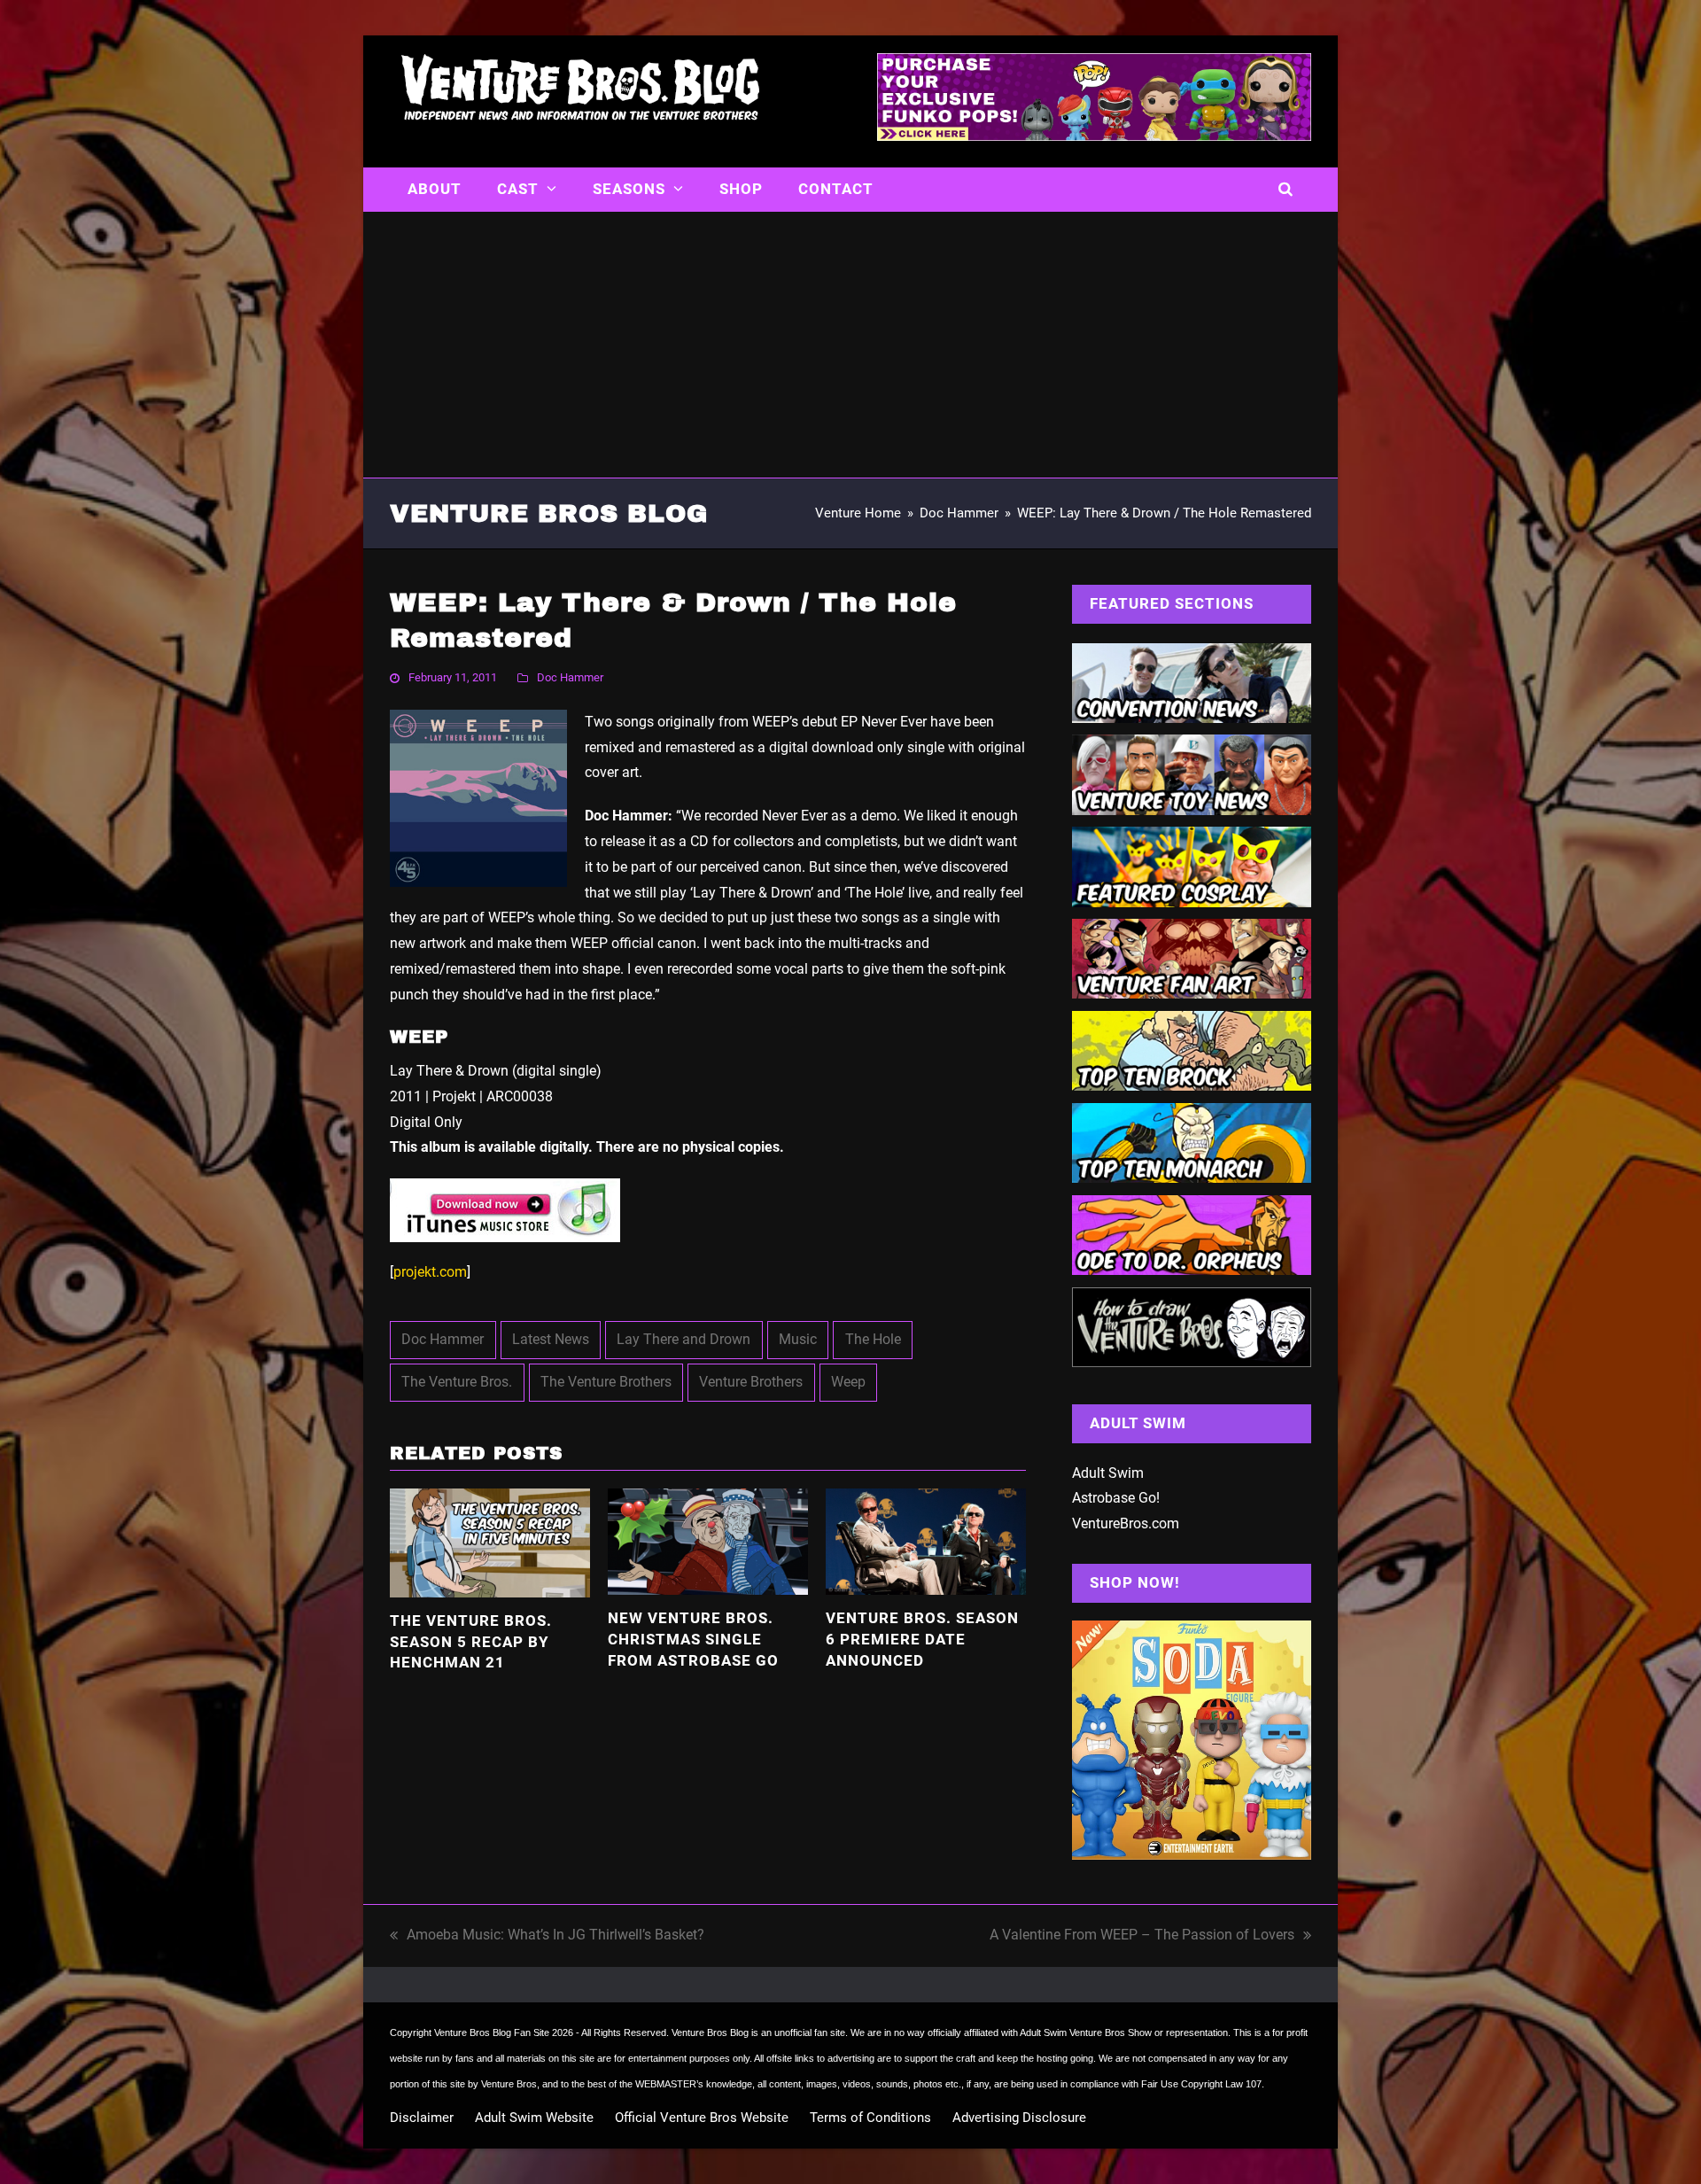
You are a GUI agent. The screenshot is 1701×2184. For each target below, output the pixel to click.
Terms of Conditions (870, 2118)
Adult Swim (1108, 1473)
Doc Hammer (570, 677)
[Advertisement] (850, 345)
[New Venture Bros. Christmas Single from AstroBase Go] (708, 1540)
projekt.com (430, 1272)
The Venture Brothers (606, 1382)
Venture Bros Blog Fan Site (492, 2032)
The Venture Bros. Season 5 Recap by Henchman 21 (471, 1641)
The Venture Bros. (457, 1382)
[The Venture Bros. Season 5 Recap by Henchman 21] (490, 1542)
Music (798, 1339)
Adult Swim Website (534, 2118)
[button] (1286, 190)
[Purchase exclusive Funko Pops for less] (1094, 136)
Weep (848, 1382)
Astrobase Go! (1116, 1498)
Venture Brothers (751, 1382)
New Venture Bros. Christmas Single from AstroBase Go (693, 1639)
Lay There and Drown (684, 1339)
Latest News (551, 1339)
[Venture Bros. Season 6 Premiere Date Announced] (926, 1540)
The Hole (873, 1339)
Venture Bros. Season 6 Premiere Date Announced (922, 1639)
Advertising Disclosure (1019, 2118)
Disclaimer (422, 2118)
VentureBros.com (1126, 1523)
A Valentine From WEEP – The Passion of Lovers (1142, 1937)
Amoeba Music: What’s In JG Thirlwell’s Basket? (547, 1937)
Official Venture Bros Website (702, 2118)
